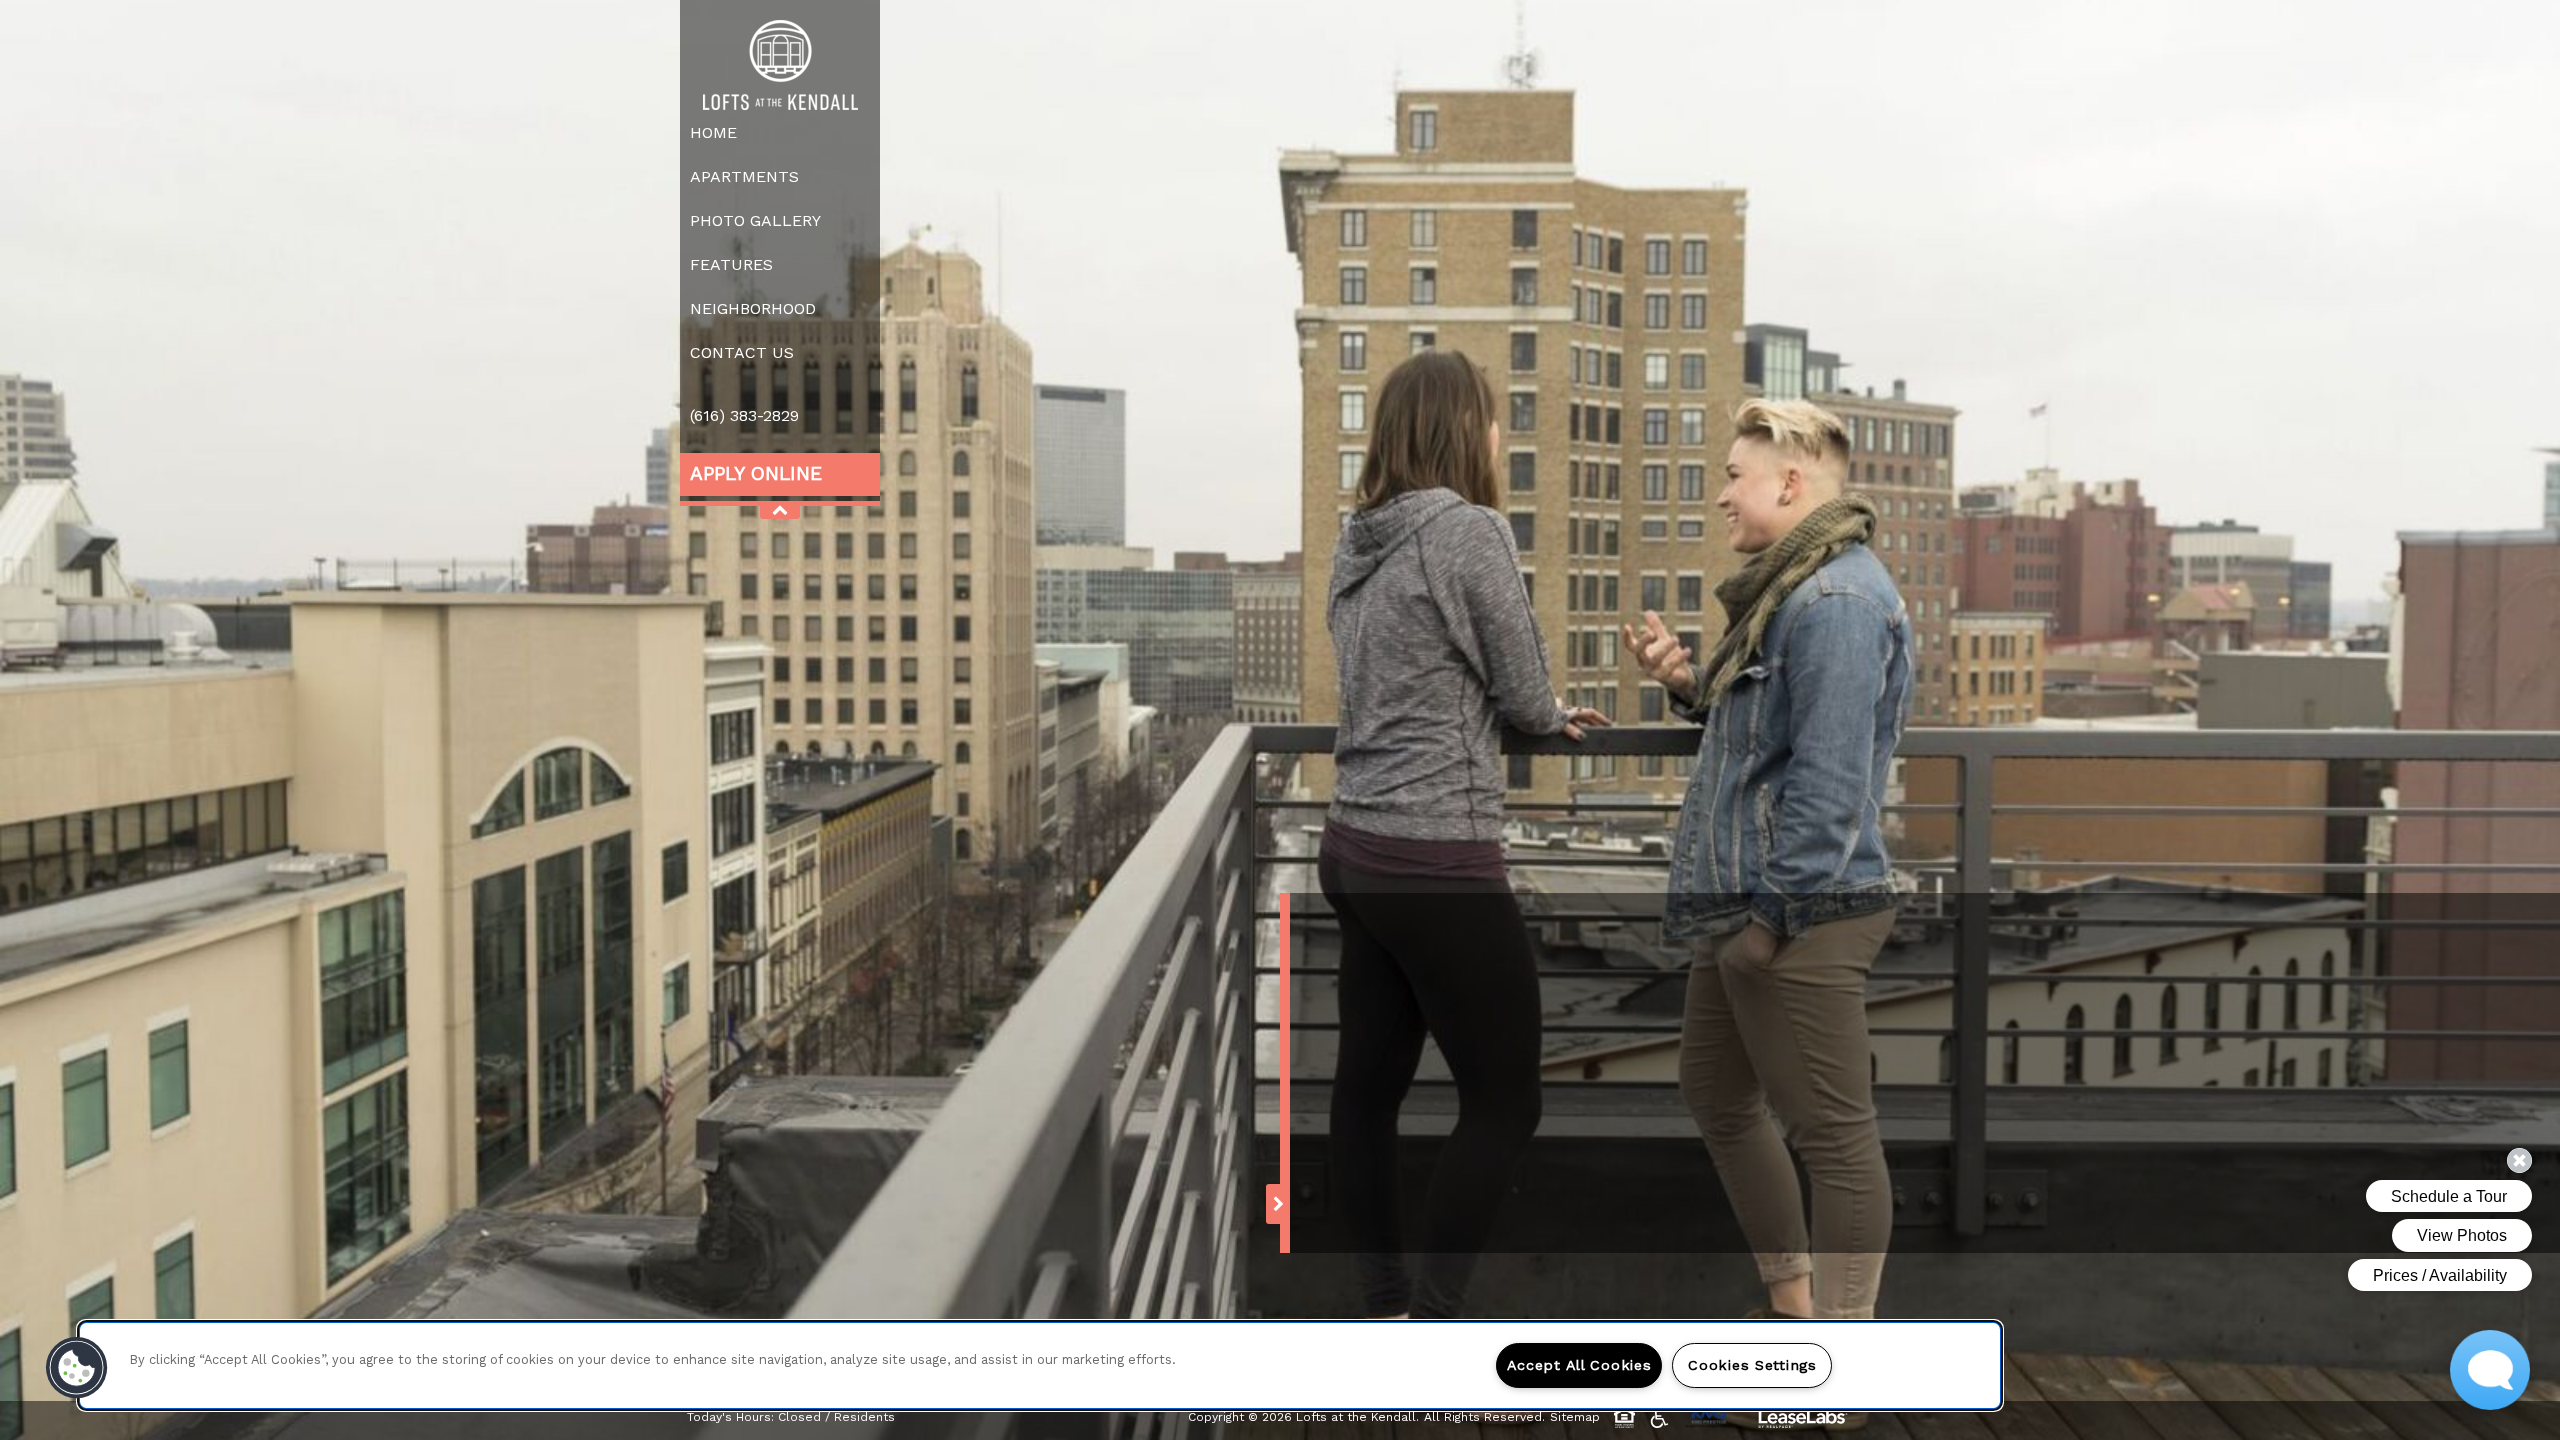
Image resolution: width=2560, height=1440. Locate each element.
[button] (77, 1368)
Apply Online (756, 473)
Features (731, 264)
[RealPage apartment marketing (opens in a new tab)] (1803, 1420)
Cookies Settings (1752, 1365)
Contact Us (742, 352)
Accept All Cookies (1579, 1365)
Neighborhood (753, 308)
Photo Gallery (755, 220)
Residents (864, 1416)
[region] (1040, 1365)
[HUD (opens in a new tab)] (1627, 1418)
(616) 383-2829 (744, 415)
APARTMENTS (744, 176)
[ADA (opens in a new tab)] (1662, 1418)
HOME (713, 132)
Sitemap (1575, 1417)
